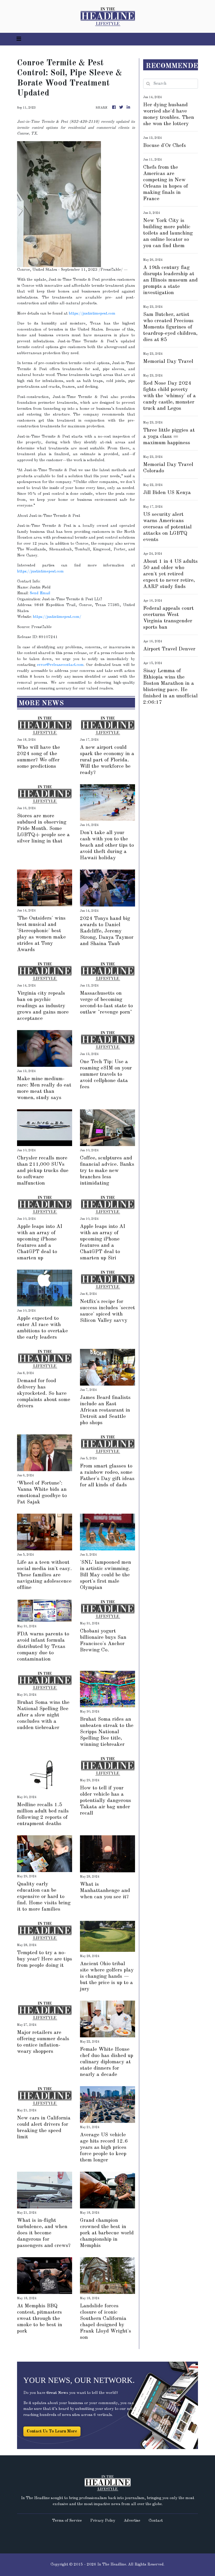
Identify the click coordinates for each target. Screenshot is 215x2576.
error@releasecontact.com (60, 665)
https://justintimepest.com (92, 314)
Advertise (132, 2521)
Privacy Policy (103, 2521)
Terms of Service (67, 2521)
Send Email (40, 593)
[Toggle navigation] (19, 39)
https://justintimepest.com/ (57, 617)
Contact (156, 2521)
